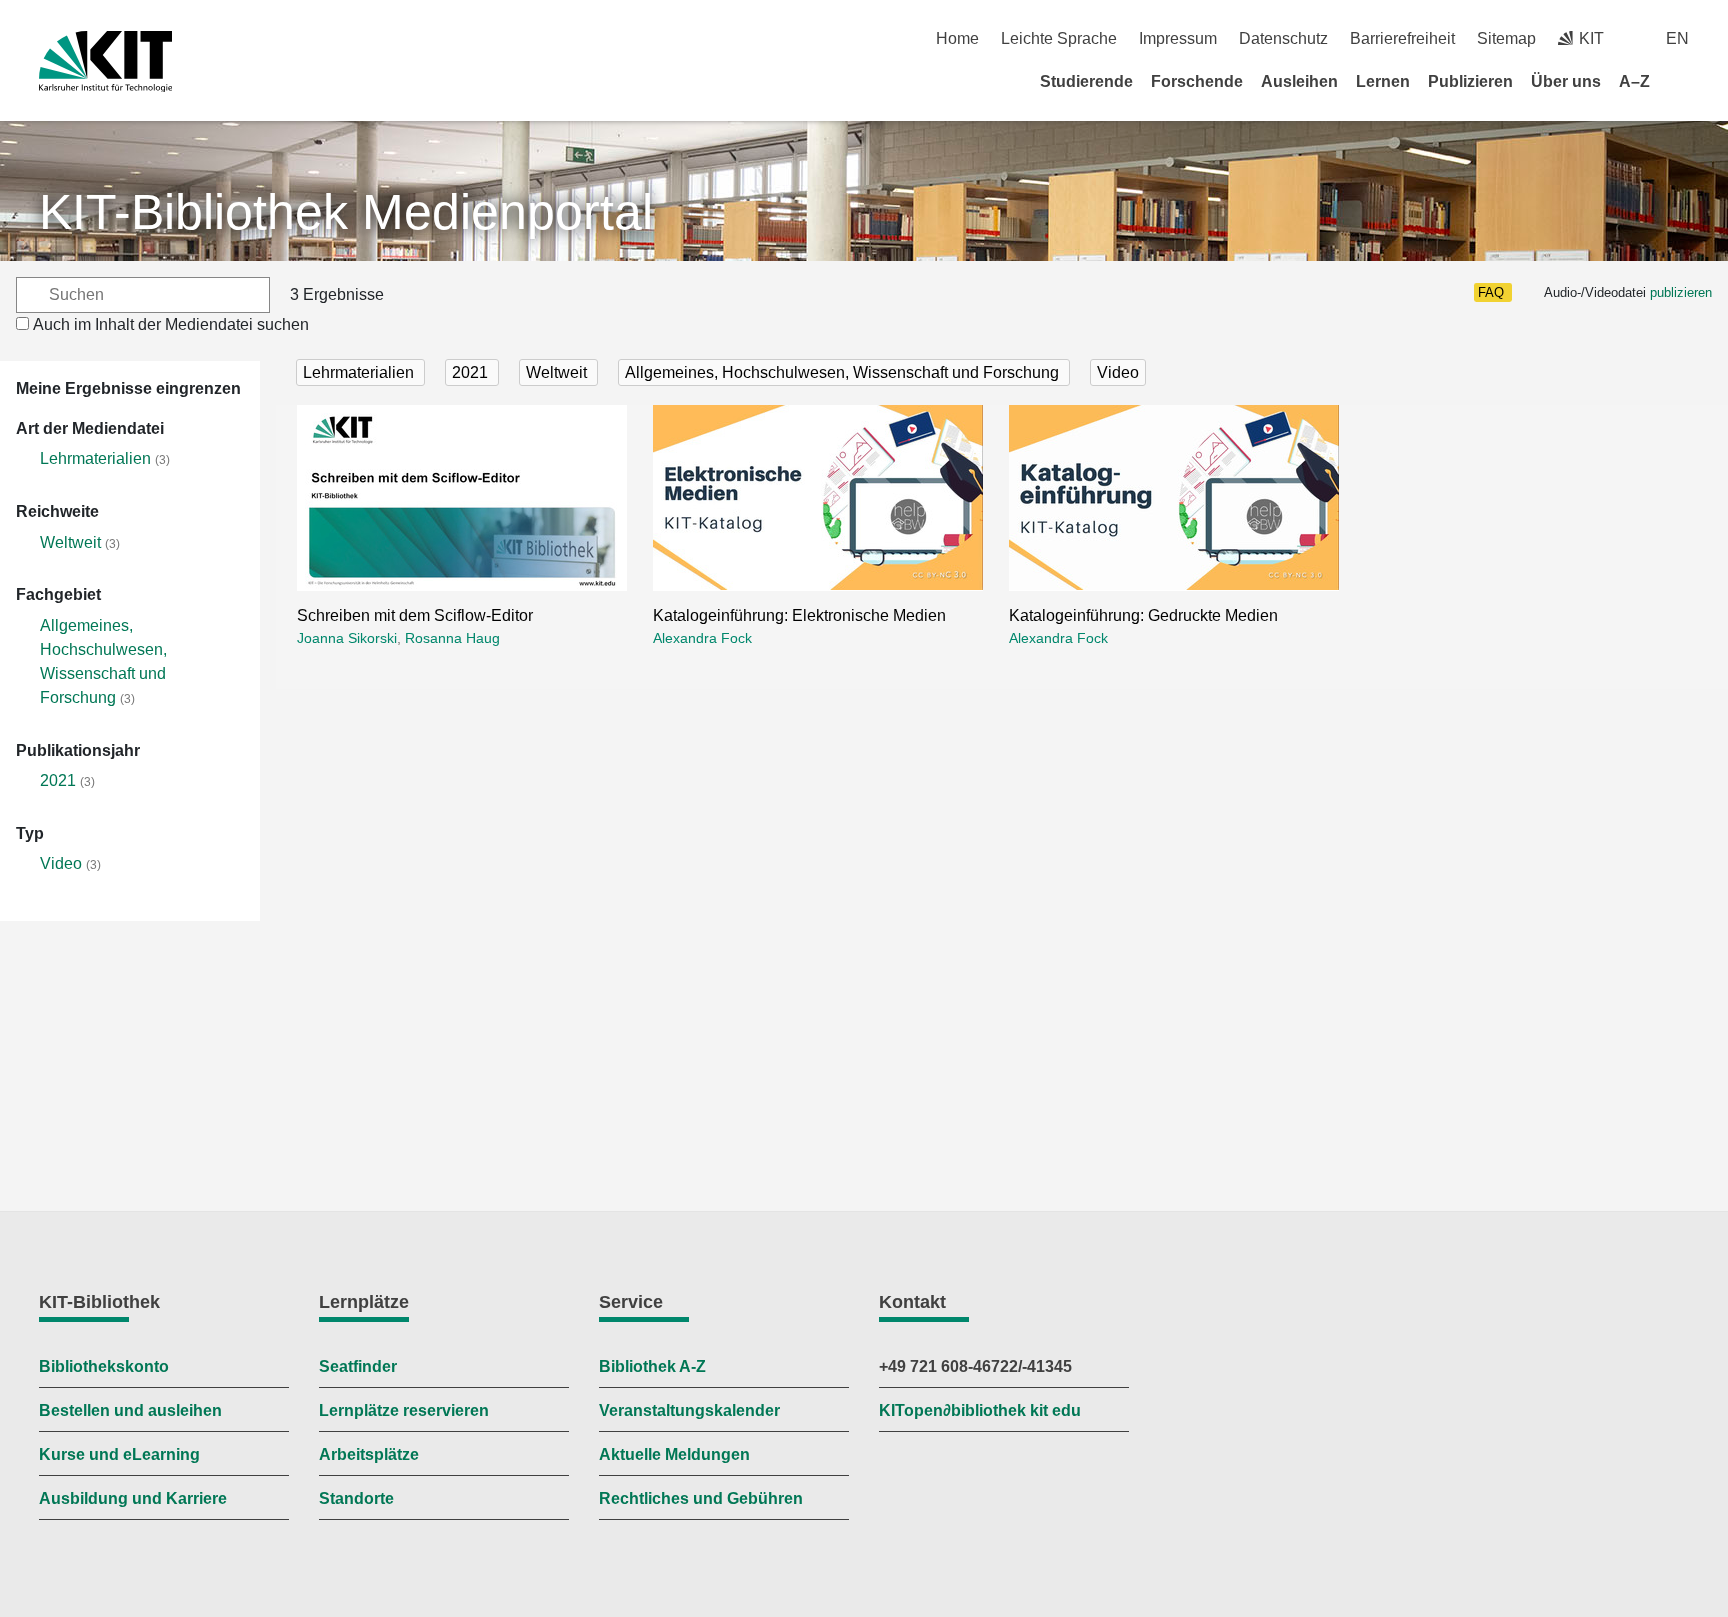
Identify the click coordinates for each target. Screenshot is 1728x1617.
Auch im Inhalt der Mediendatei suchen (171, 324)
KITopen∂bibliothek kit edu (980, 1410)
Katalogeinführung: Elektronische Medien (799, 615)
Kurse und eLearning (119, 1454)
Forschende (1197, 81)
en (1677, 38)
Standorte (356, 1498)
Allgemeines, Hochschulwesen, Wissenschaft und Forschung (844, 372)
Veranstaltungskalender (689, 1410)
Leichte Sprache (1059, 38)
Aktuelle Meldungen (674, 1454)
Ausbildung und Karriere (133, 1498)
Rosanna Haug (452, 638)
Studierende (1086, 81)
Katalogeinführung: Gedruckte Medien (1143, 615)
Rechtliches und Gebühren (701, 1498)
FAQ (1491, 292)
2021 (58, 780)
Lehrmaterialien (95, 458)
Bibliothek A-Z (652, 1366)
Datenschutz (1283, 38)
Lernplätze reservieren (404, 1410)
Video (61, 863)
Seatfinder (358, 1366)
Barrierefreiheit (1402, 38)
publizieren (1681, 292)
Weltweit (70, 542)
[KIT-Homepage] (105, 61)
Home (957, 38)
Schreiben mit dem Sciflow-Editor (415, 615)
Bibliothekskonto (104, 1366)
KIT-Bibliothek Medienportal (346, 212)
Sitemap (1506, 38)
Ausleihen (1299, 81)
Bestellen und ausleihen (130, 1410)
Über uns (1566, 81)
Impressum (1178, 38)
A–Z (1634, 81)
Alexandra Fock (702, 638)
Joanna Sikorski (347, 638)
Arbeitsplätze (369, 1454)
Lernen (1383, 81)
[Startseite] (1682, 81)
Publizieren (1470, 81)
